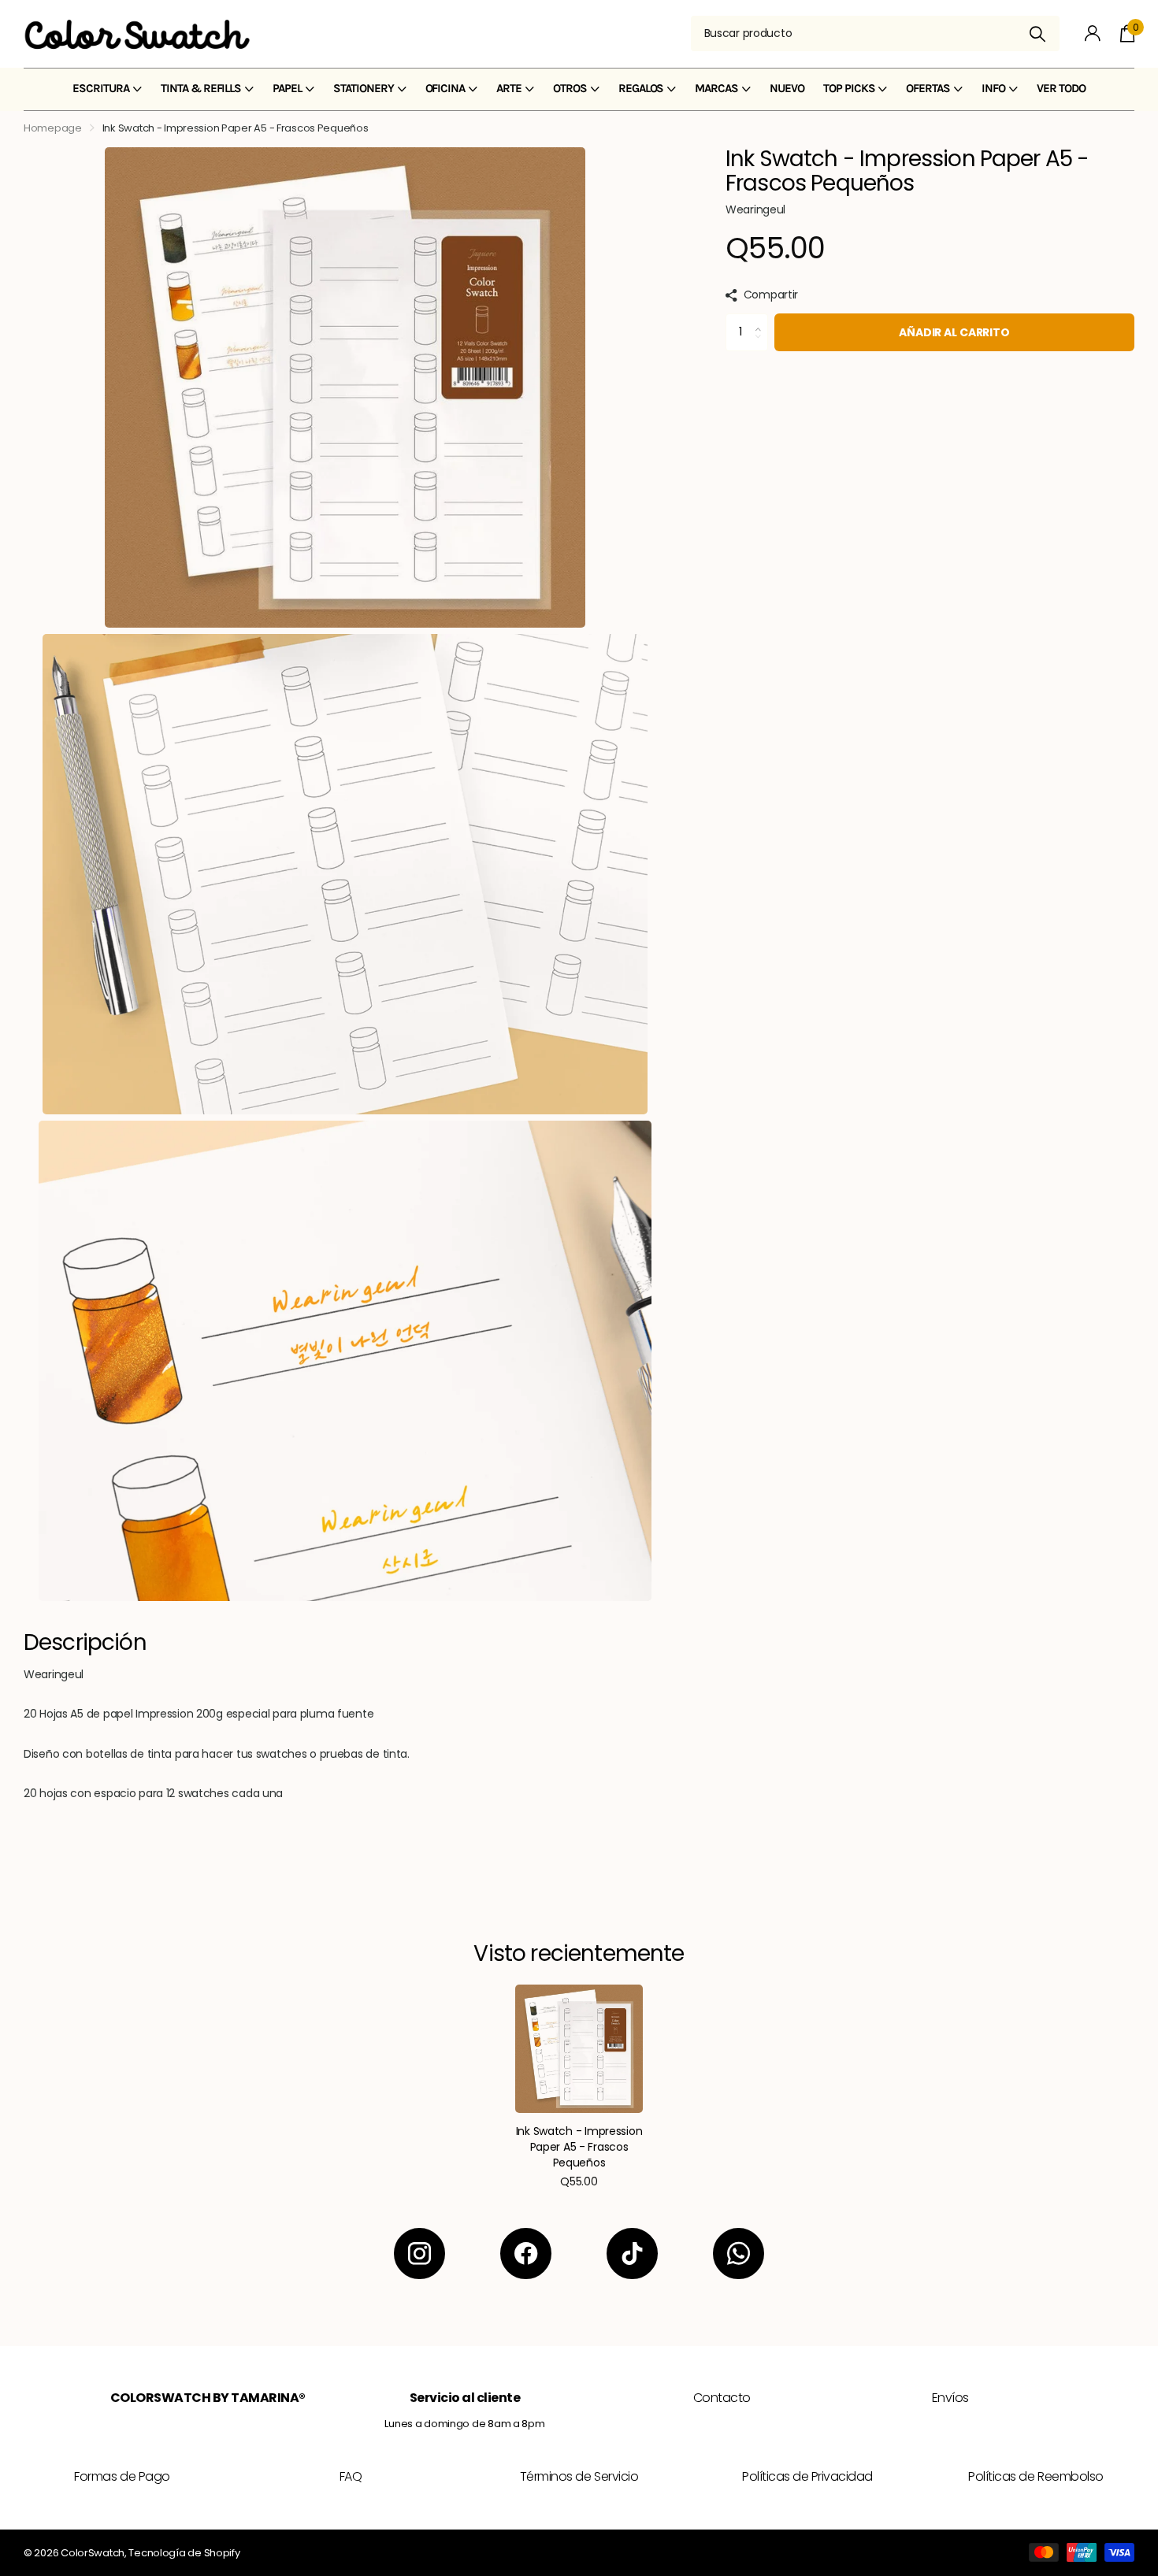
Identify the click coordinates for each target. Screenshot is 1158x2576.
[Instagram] (419, 2254)
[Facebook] (526, 2254)
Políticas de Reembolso (1036, 2476)
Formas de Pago (122, 2476)
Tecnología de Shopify (184, 2553)
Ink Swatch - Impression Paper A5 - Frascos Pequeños (579, 2147)
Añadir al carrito (954, 332)
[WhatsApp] (739, 2254)
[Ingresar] (1093, 33)
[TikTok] (632, 2254)
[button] (762, 319)
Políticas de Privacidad (807, 2476)
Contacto (722, 2398)
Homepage (53, 128)
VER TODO (1061, 88)
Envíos (950, 2398)
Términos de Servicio (579, 2476)
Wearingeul (755, 209)
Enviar (1038, 33)
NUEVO (787, 88)
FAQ (351, 2476)
